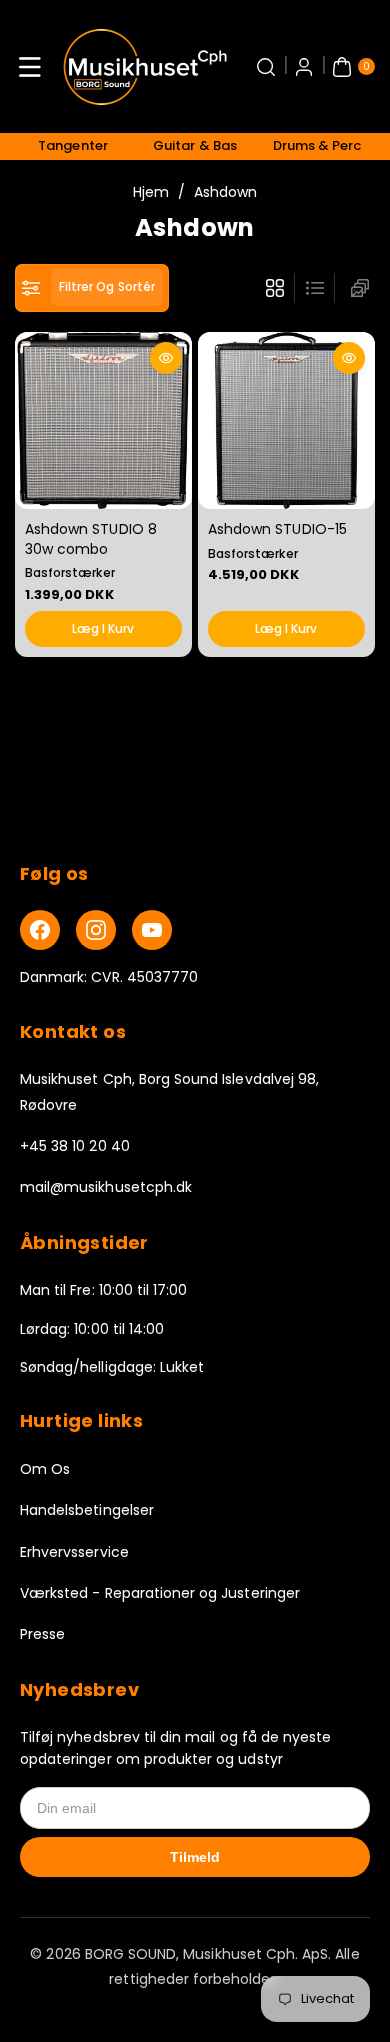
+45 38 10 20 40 (75, 1146)
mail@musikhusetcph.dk (106, 1187)
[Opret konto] (304, 67)
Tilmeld (195, 1857)
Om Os (45, 1469)
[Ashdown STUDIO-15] (286, 420)
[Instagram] (96, 930)
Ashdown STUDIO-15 (277, 528)
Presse (42, 1634)
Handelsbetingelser (87, 1510)
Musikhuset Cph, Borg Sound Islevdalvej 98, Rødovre (169, 1091)
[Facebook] (40, 930)
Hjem (151, 192)
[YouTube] (152, 930)
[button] (30, 67)
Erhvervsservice (74, 1552)
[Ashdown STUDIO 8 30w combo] (103, 420)
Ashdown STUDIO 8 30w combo (91, 538)
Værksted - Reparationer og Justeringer (160, 1593)
